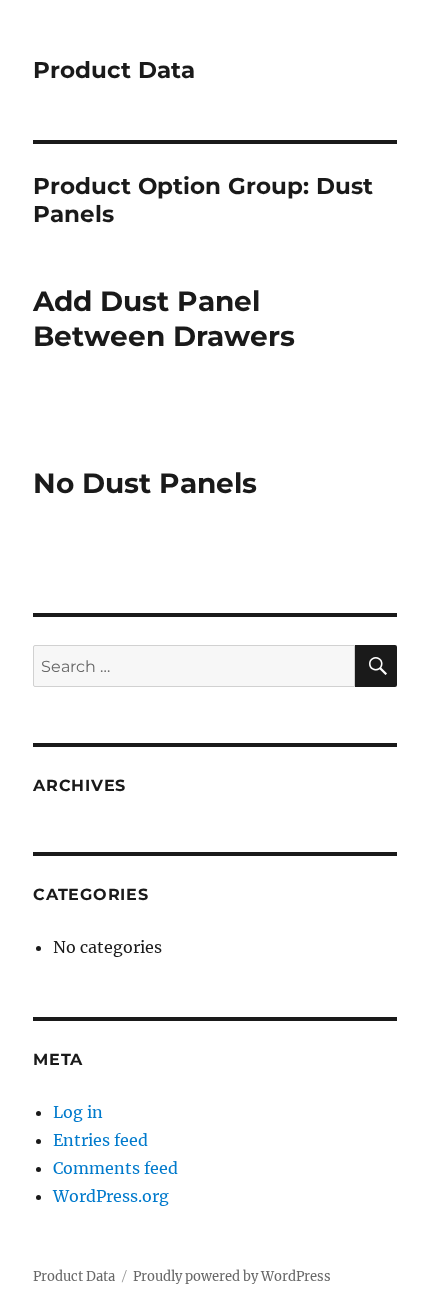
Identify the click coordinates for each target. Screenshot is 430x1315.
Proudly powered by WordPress (232, 1276)
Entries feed (100, 1140)
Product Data (114, 70)
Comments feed (115, 1168)
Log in (78, 1112)
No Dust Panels (145, 483)
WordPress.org (111, 1196)
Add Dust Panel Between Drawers (164, 318)
